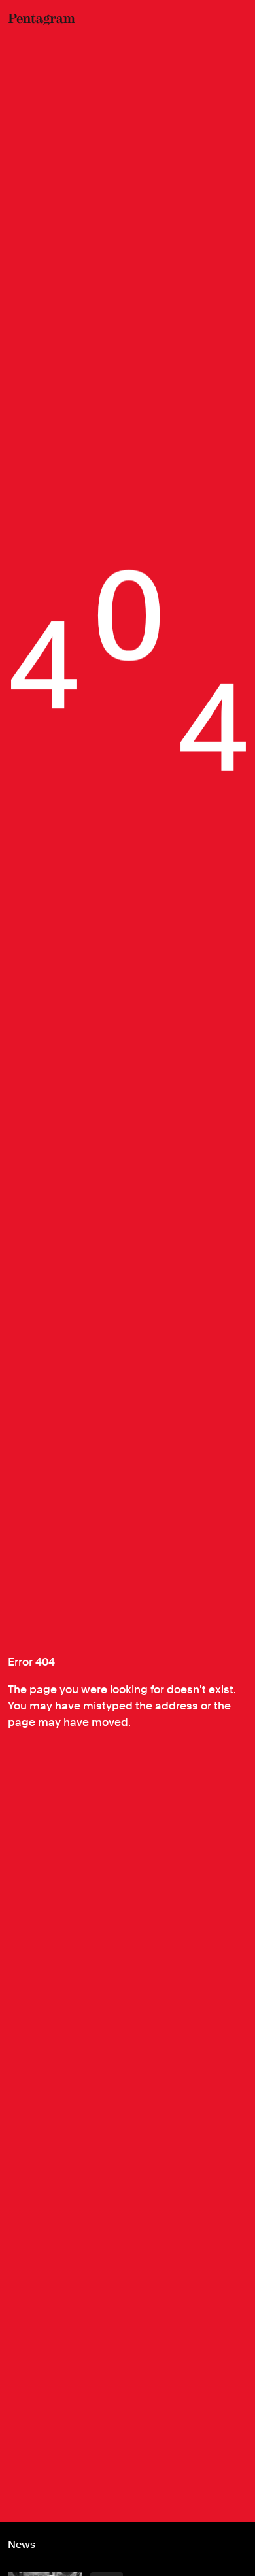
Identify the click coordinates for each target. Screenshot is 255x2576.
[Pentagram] (42, 20)
